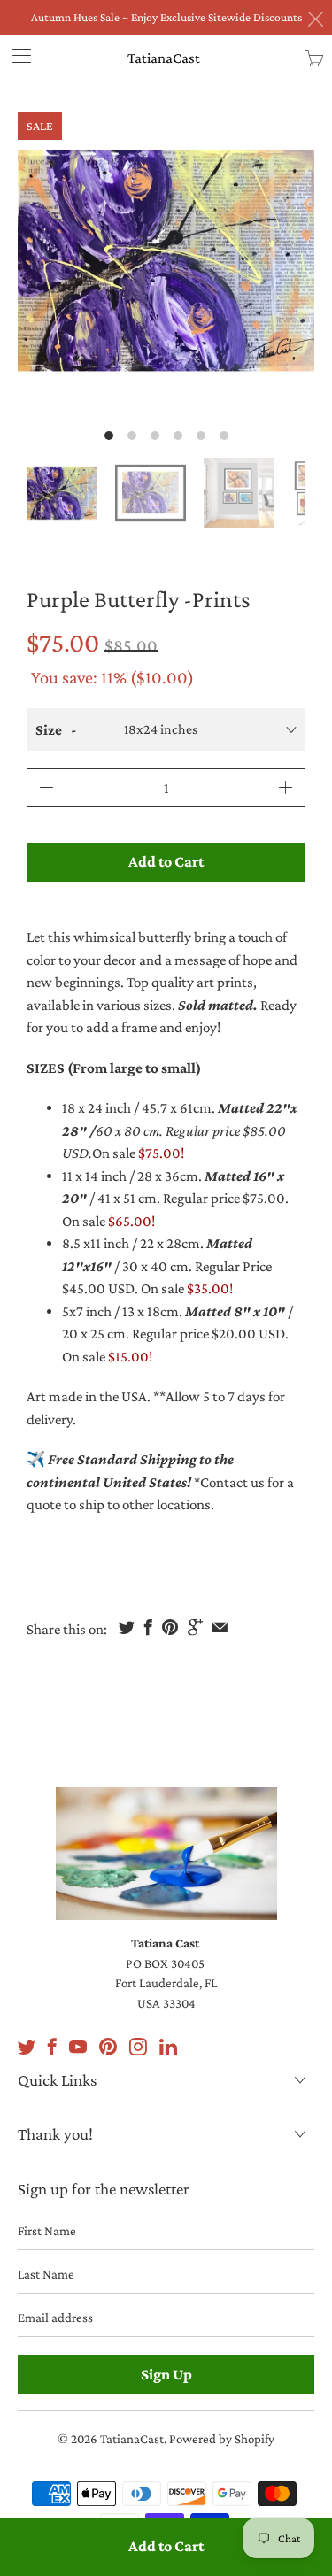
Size (49, 730)
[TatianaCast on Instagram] (138, 2047)
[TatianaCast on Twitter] (27, 2047)
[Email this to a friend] (220, 1627)
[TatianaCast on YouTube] (78, 2047)
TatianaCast (164, 58)
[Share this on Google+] (195, 1627)
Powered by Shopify (222, 2439)
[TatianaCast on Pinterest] (108, 2047)
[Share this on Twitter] (127, 1627)
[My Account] (15, 55)
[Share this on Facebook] (148, 1627)
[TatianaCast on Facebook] (52, 2047)
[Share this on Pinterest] (170, 1627)
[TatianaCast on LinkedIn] (168, 2047)
